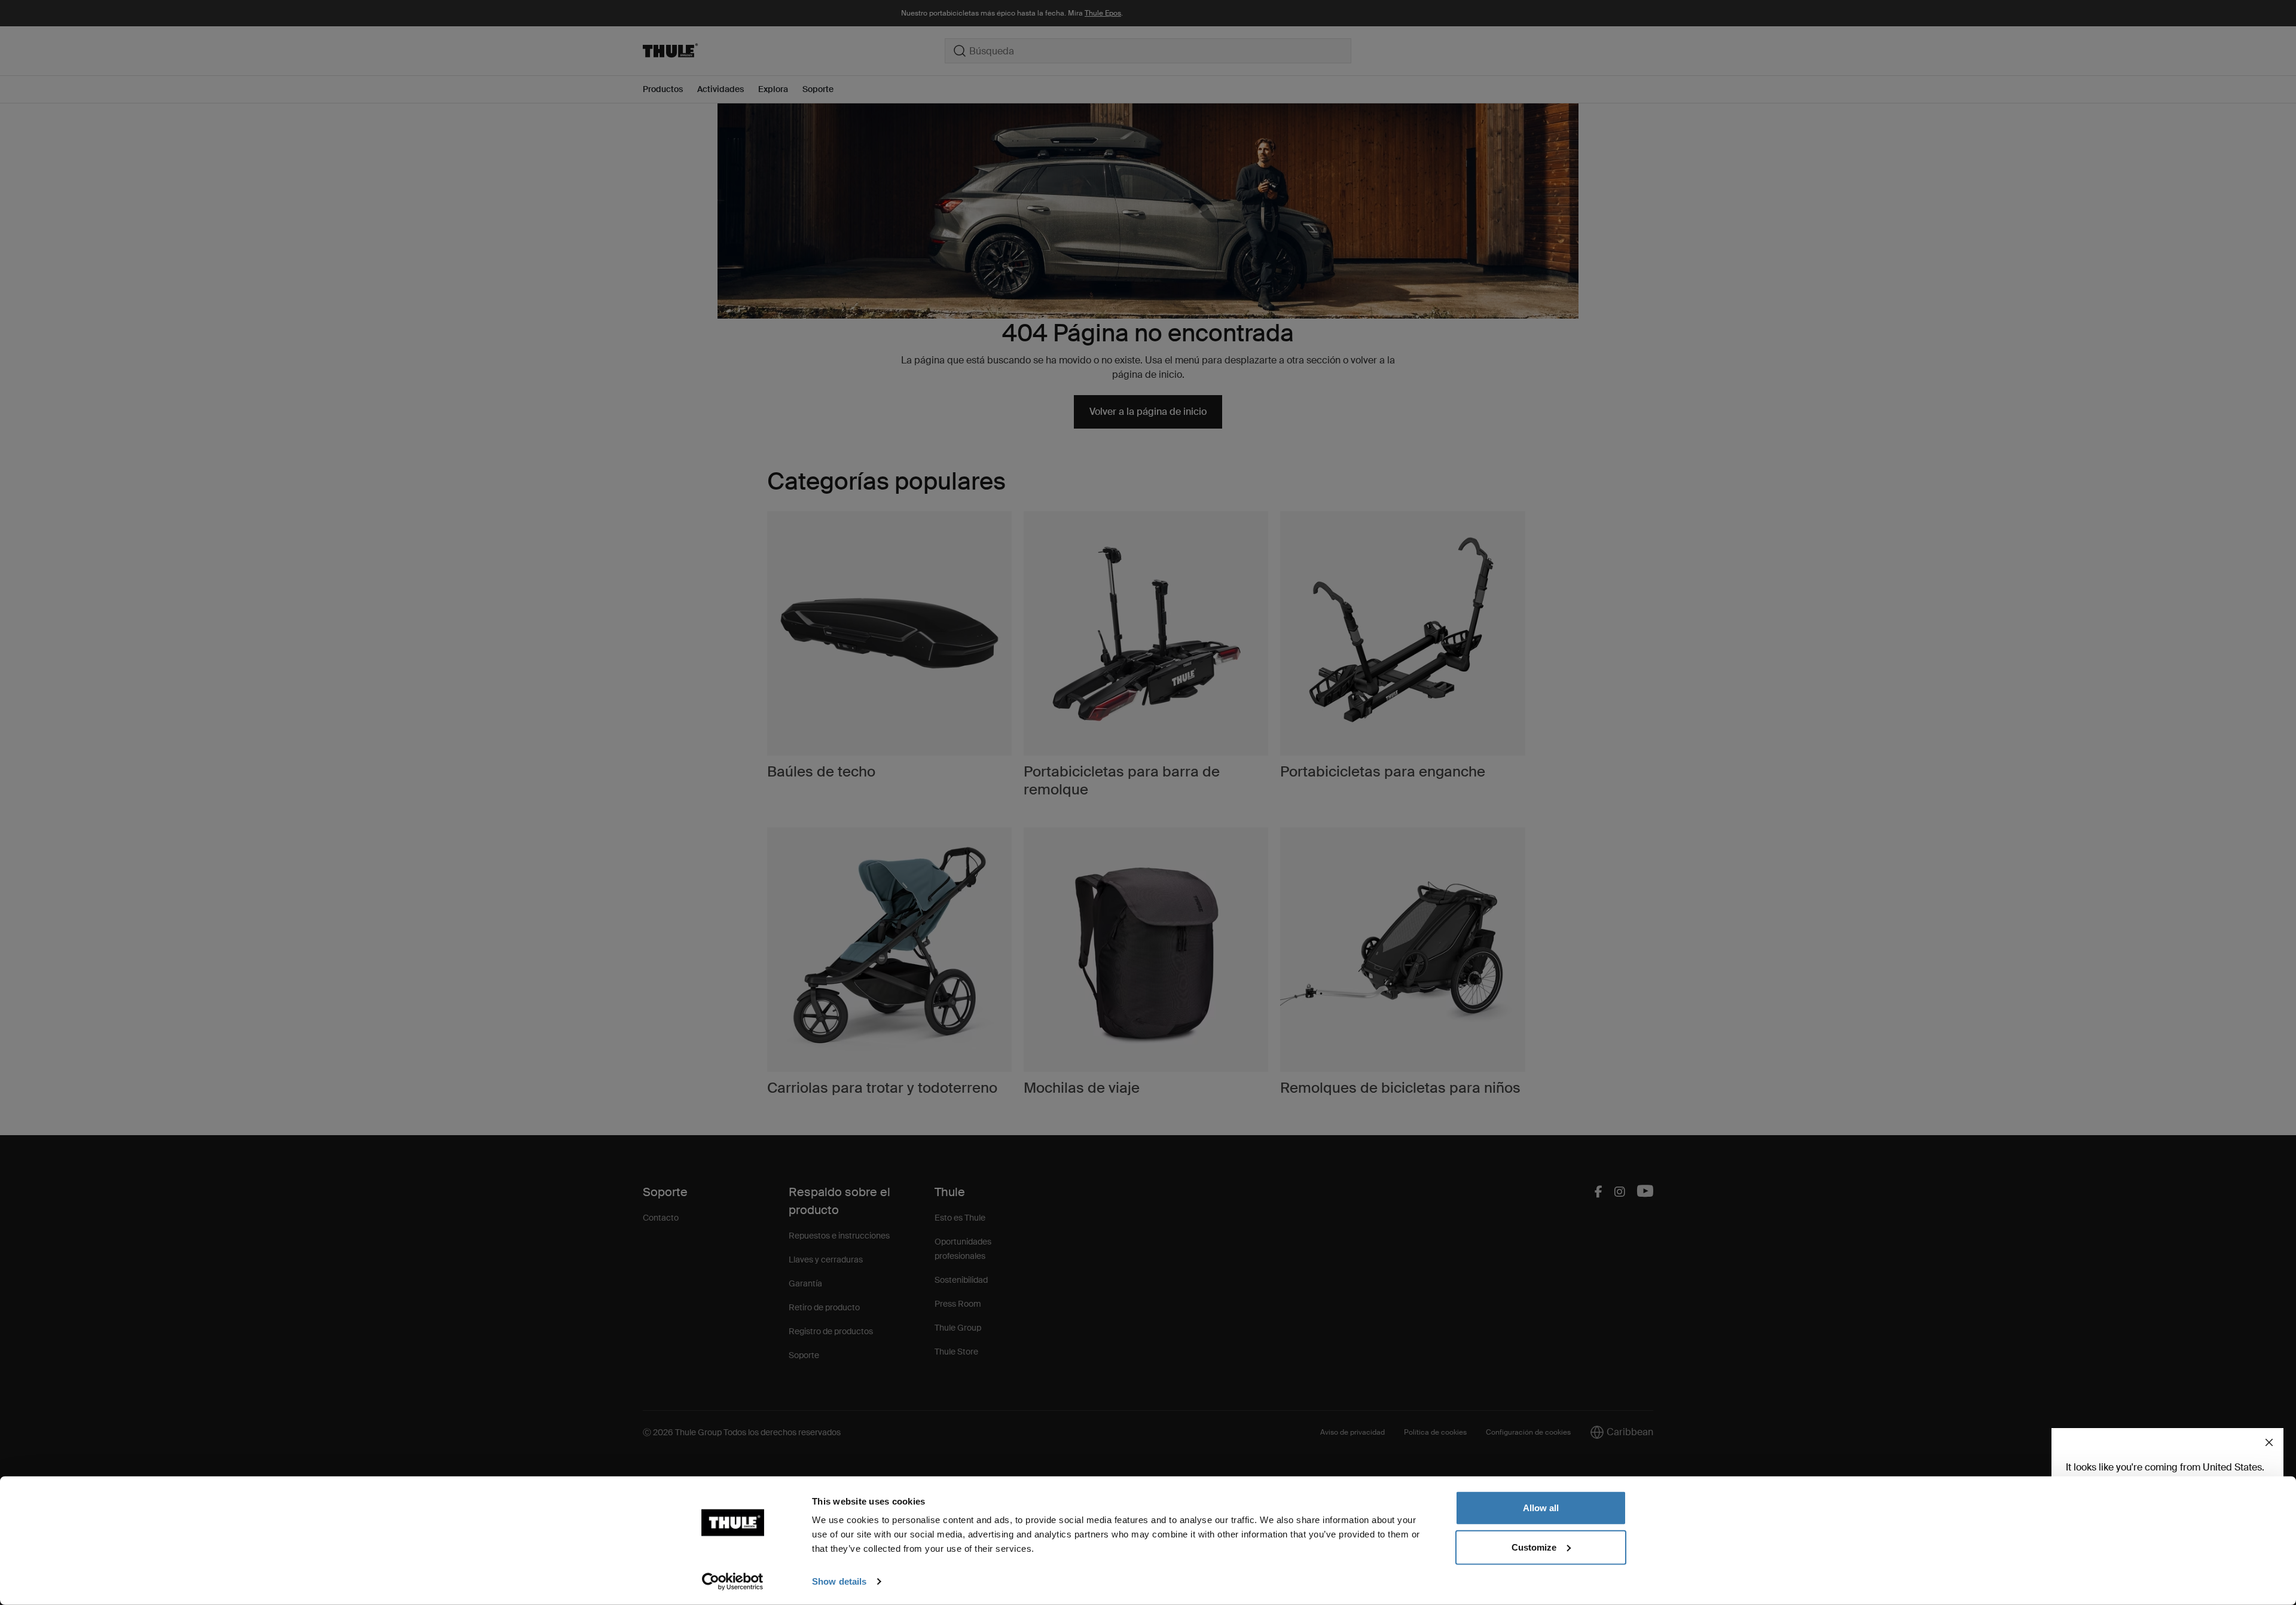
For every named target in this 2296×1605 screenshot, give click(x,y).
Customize (1534, 1547)
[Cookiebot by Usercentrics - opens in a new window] (733, 1582)
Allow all (1541, 1508)
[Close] (2269, 1442)
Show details (839, 1581)
